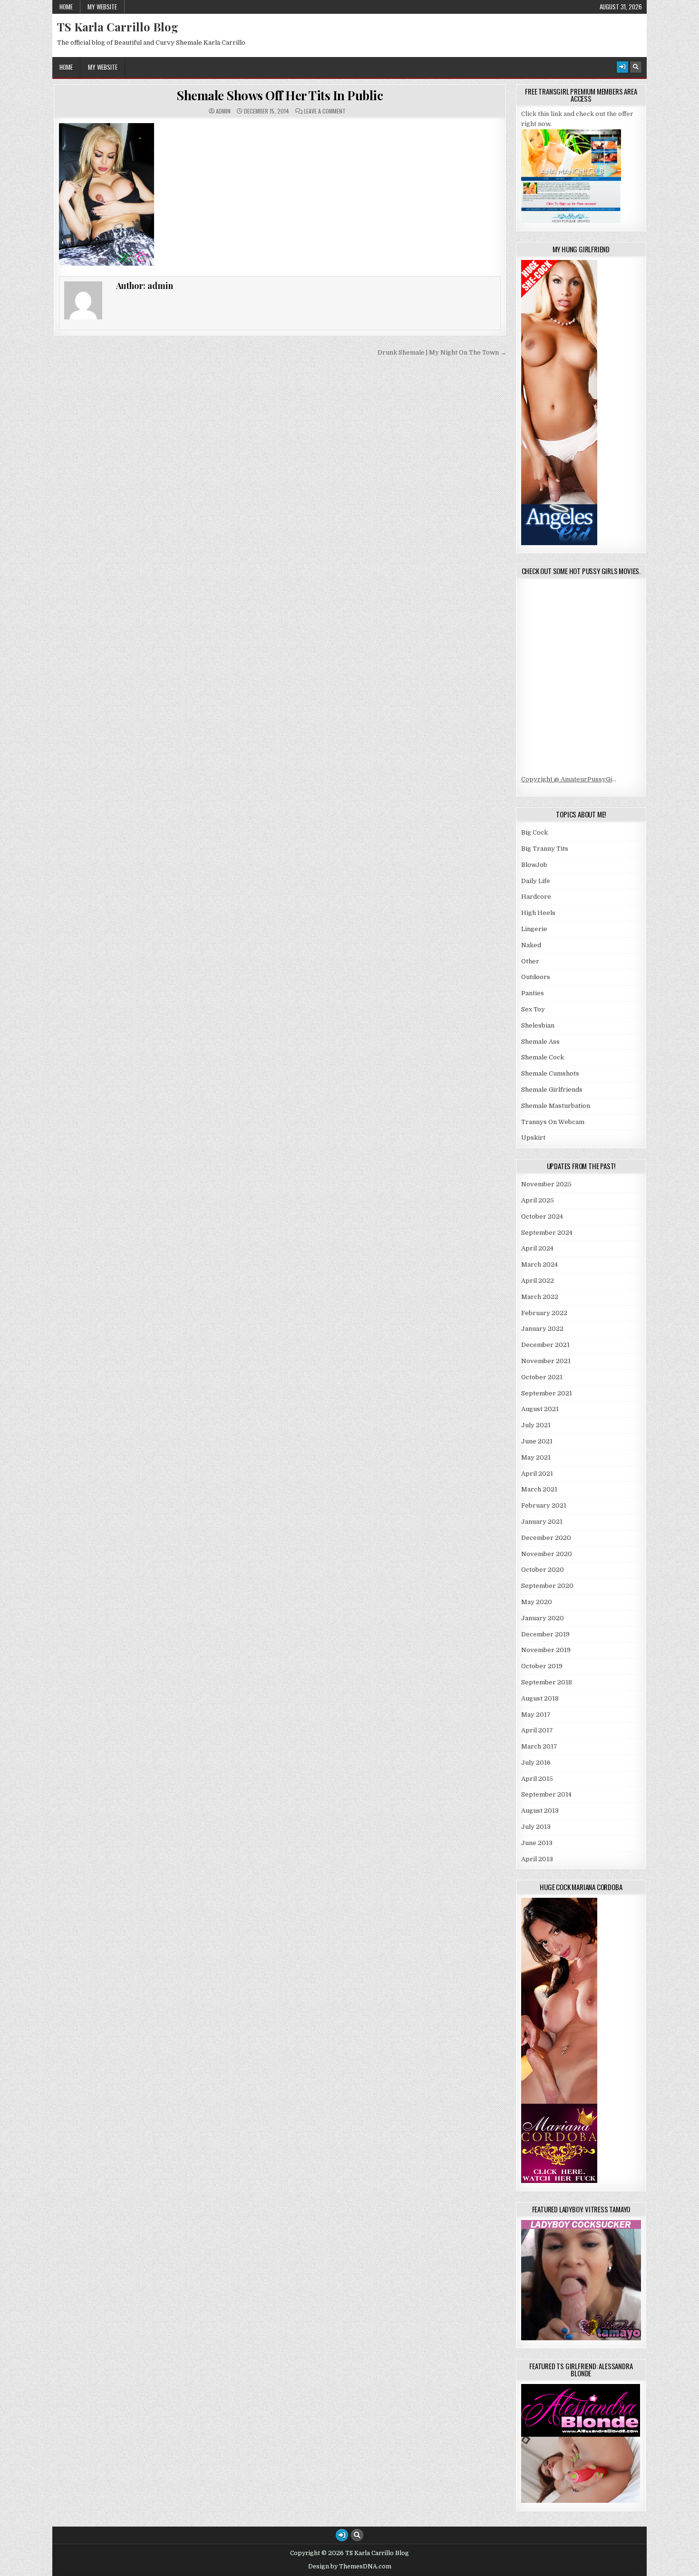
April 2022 (538, 1281)
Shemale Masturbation (556, 1106)
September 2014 (546, 1794)
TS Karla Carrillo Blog (118, 27)
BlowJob (534, 865)
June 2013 (537, 1843)
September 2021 (547, 1393)
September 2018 (547, 1682)
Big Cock (534, 832)
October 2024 (542, 1216)
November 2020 (547, 1554)
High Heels (538, 913)
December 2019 (545, 1634)
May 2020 (537, 1602)
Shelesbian (538, 1025)
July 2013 (536, 1827)
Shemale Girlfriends (552, 1090)
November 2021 (546, 1361)
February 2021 (544, 1505)
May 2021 (536, 1457)
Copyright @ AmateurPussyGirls (571, 779)
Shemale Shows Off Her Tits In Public (280, 95)
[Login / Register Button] (622, 67)
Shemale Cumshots (550, 1073)
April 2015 (537, 1779)
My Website (102, 7)
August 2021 (540, 1409)
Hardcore (536, 897)
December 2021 (545, 1345)
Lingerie (534, 929)
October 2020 (543, 1570)
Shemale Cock (543, 1057)
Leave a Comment (325, 111)
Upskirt (533, 1138)
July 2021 (536, 1425)
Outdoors (536, 977)
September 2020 (547, 1586)
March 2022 (540, 1297)
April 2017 (537, 1730)
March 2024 (539, 1264)
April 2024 (537, 1248)
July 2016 (536, 1763)
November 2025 (546, 1184)
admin (223, 111)
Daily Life (536, 881)
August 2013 (540, 1811)
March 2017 (539, 1746)
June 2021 (537, 1441)
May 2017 (536, 1715)
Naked (531, 945)
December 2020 (546, 1538)
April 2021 (537, 1474)
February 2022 (544, 1313)
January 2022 (542, 1329)
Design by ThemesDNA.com (350, 2566)
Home (66, 7)
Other (530, 961)
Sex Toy (533, 1009)
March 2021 (539, 1489)
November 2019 (546, 1650)
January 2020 (543, 1618)
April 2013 (537, 1859)
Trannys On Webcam (553, 1122)
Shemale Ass (540, 1042)
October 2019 (542, 1666)
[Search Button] (636, 67)
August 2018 (540, 1698)
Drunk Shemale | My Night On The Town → (442, 352)
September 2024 (547, 1233)
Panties (533, 993)
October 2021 (542, 1377)
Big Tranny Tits (545, 849)
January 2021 (542, 1522)
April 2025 (538, 1200)
